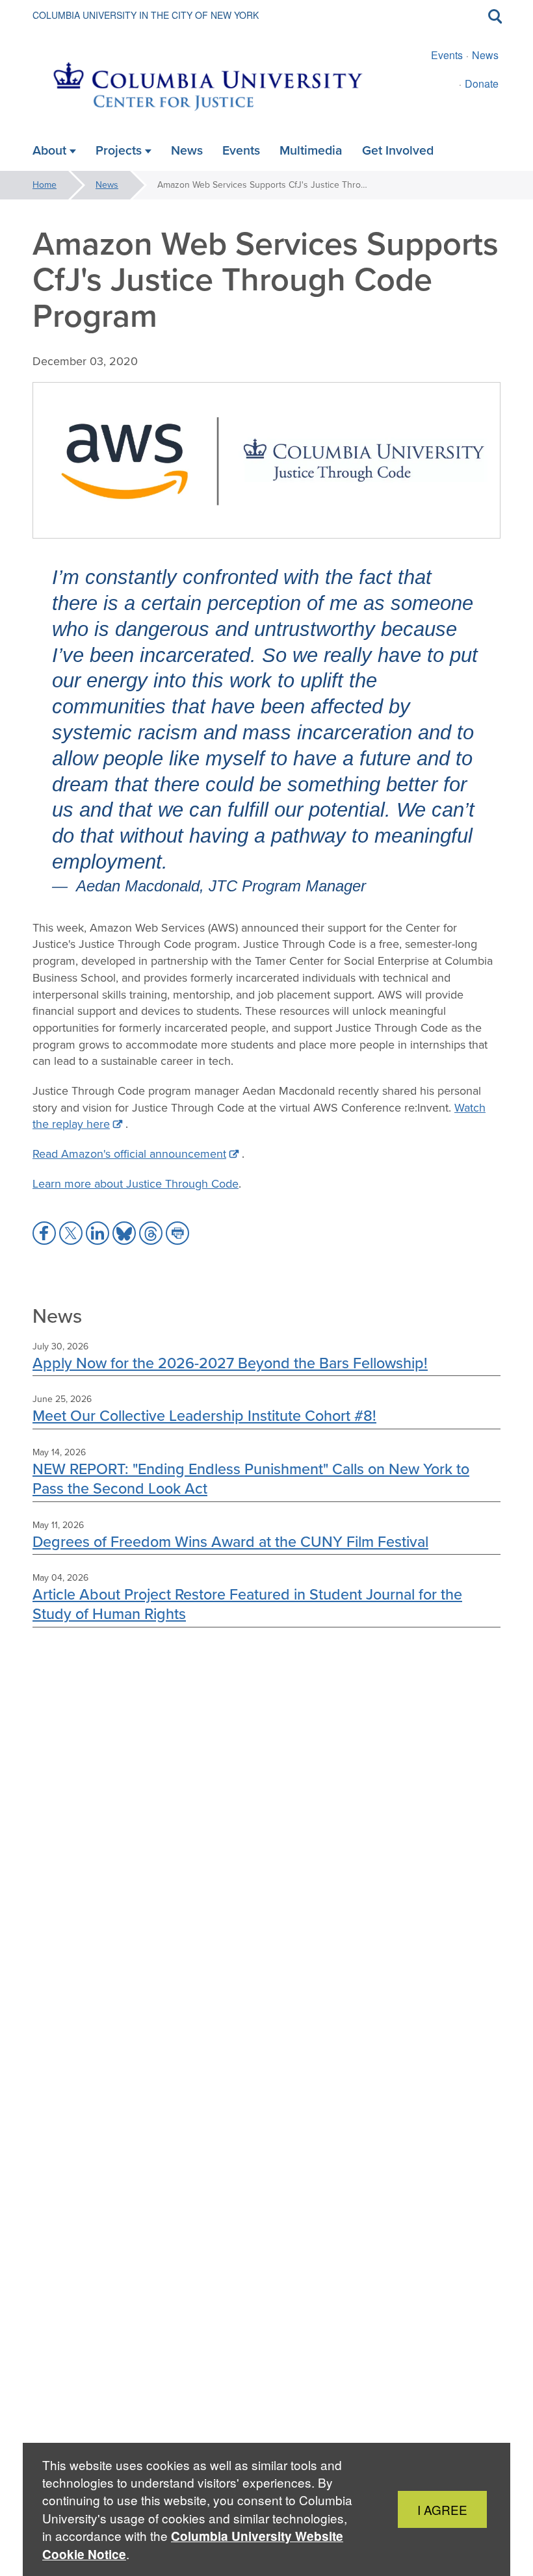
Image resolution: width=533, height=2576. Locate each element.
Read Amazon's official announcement (129, 1154)
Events (447, 55)
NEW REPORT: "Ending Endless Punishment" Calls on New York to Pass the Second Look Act (251, 1478)
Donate (482, 83)
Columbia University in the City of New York (146, 15)
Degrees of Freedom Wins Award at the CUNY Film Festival (230, 1541)
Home (45, 185)
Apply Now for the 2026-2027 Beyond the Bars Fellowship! (230, 1363)
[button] (44, 1233)
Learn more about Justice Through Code (136, 1184)
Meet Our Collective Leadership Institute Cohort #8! (204, 1415)
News (485, 55)
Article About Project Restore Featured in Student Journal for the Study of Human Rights (247, 1604)
